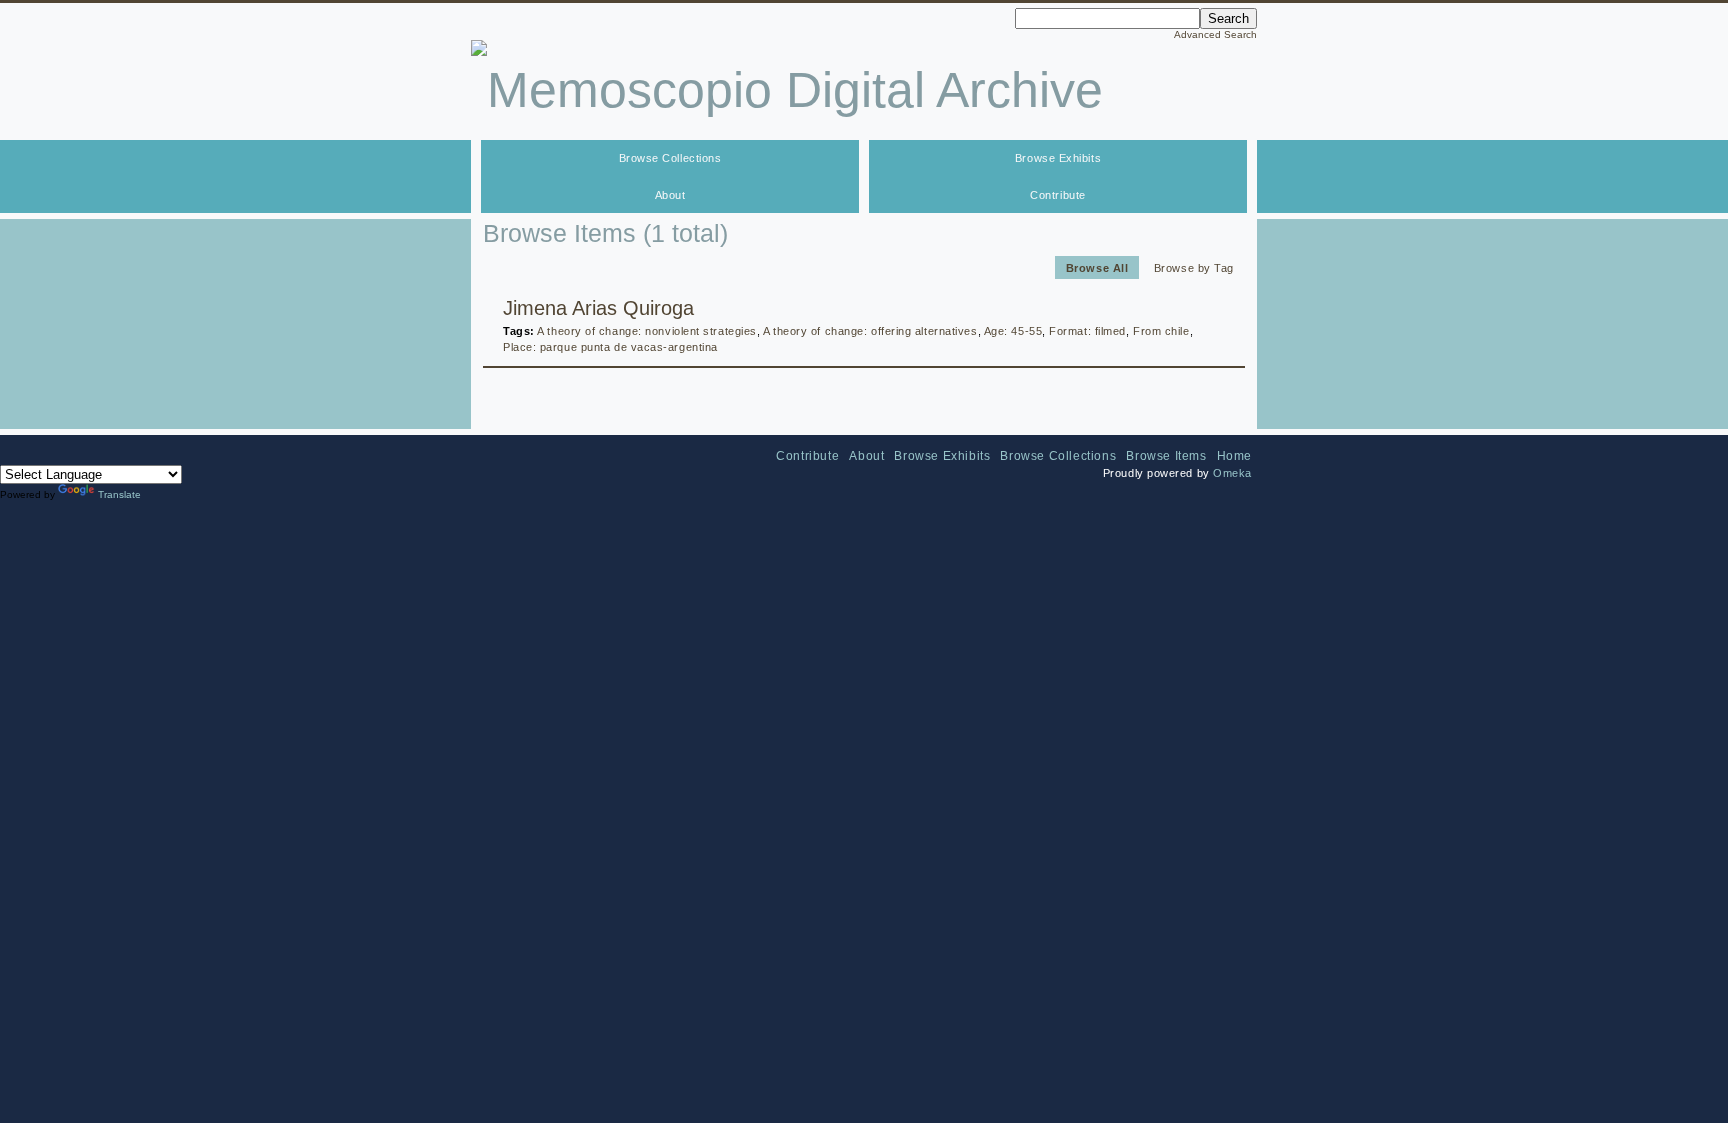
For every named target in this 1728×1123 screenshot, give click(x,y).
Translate (119, 494)
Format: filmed (1087, 331)
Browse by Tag (1194, 267)
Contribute (1058, 195)
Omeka (1232, 473)
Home (1234, 456)
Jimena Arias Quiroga (598, 308)
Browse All (1097, 267)
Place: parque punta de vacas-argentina (610, 347)
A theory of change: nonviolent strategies (647, 331)
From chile (1161, 331)
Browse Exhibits (1058, 158)
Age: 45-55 (1013, 331)
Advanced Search (1215, 34)
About (670, 195)
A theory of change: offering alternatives (870, 331)
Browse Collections (670, 158)
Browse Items (1166, 456)
